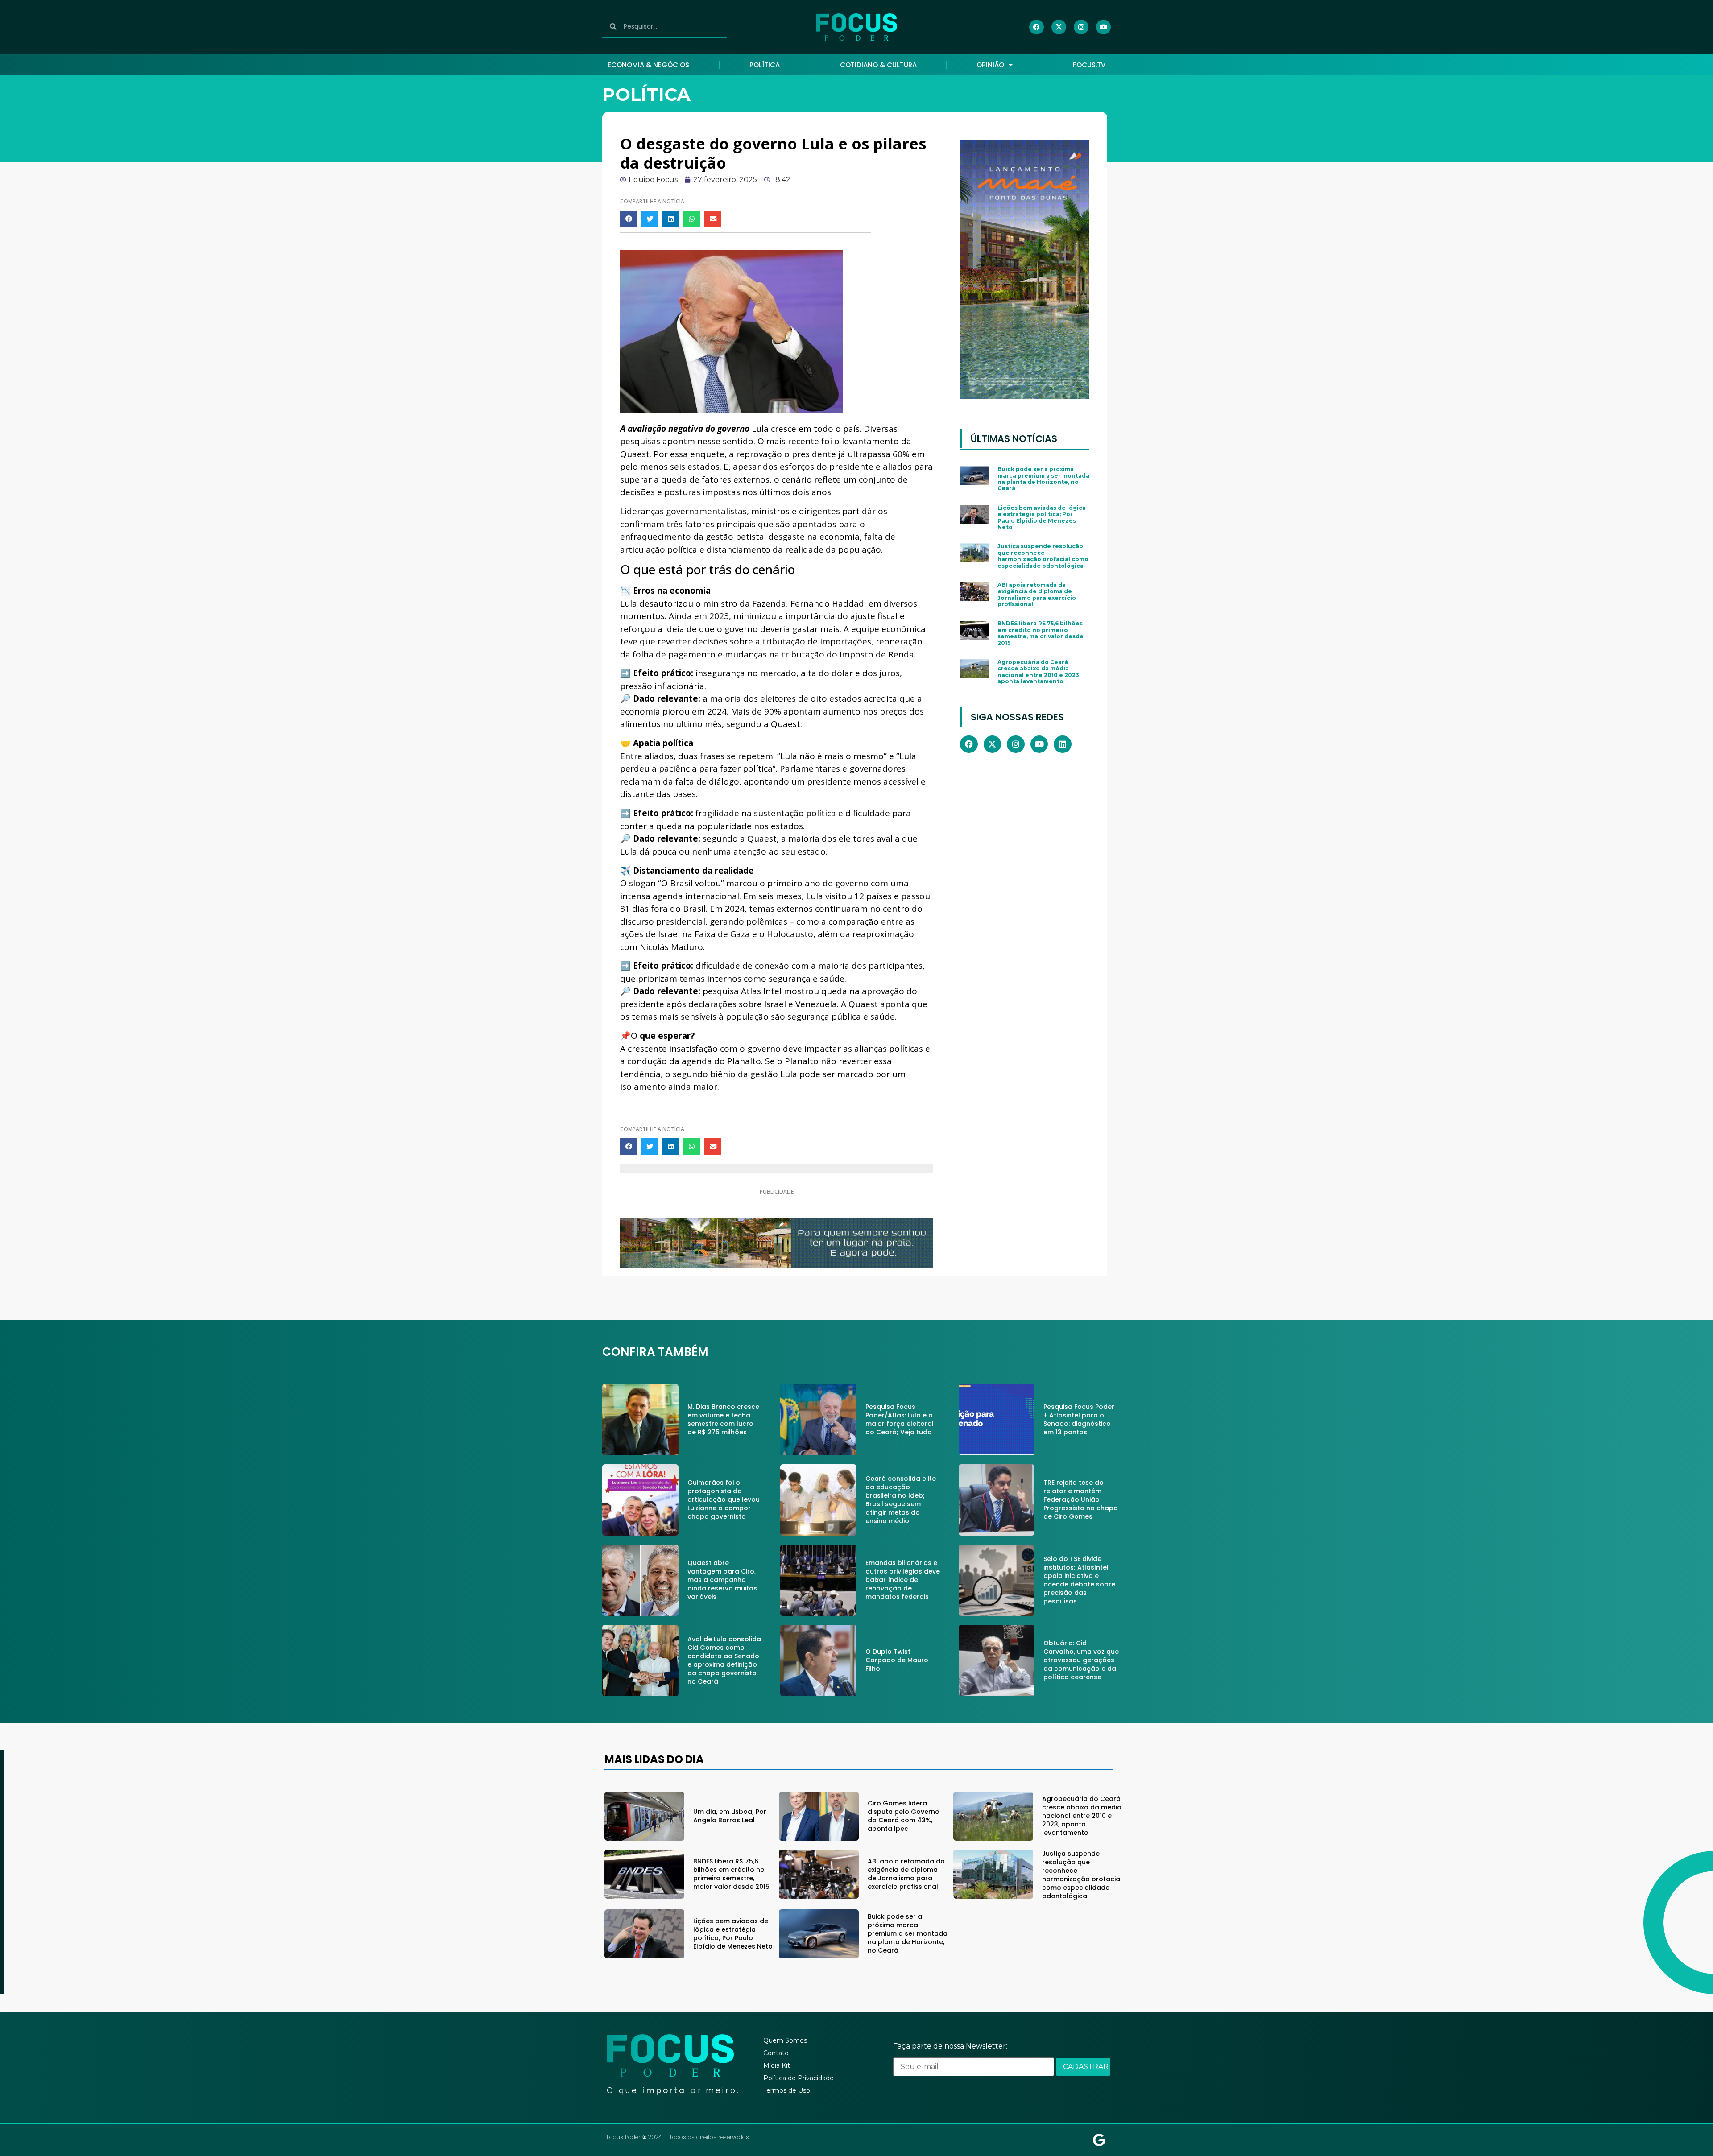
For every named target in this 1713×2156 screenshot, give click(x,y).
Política (765, 65)
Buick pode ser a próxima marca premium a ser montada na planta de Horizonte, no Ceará (1043, 479)
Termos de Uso (787, 2090)
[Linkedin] (1063, 744)
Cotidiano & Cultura (878, 65)
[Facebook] (1036, 27)
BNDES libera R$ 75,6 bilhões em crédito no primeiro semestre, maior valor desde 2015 (1041, 633)
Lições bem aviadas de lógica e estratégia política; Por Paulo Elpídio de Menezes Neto (1042, 517)
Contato (776, 2053)
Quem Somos (785, 2040)
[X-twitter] (1059, 27)
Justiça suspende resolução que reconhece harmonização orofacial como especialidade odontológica (1043, 556)
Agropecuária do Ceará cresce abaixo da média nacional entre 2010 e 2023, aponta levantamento (1039, 672)
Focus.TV (1089, 65)
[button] (629, 219)
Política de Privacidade (799, 2078)
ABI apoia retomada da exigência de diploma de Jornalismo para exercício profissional (1037, 595)
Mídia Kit (777, 2065)
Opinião (990, 65)
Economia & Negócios (648, 65)
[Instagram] (1081, 27)
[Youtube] (1103, 27)
